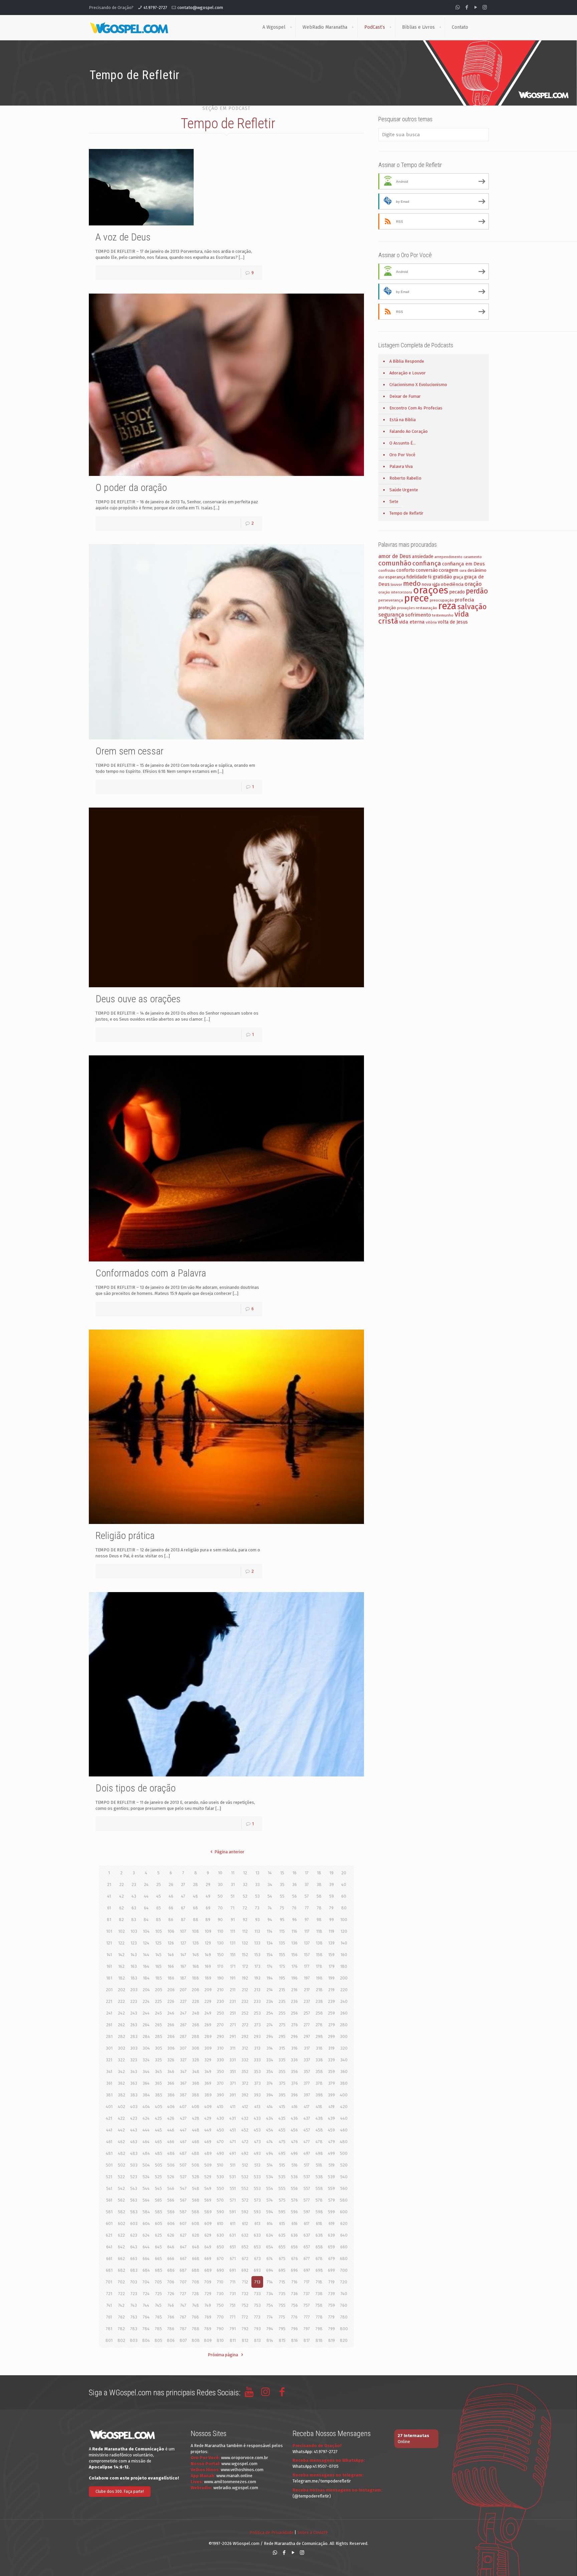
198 (319, 1978)
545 (158, 2188)
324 (146, 2060)
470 (220, 2142)
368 (196, 2083)
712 (245, 2282)
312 (245, 2048)
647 (183, 2247)
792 (245, 2329)
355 (282, 2072)
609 (208, 2223)
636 (294, 2235)
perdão (477, 591)
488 (196, 2153)
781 (109, 2329)
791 (233, 2329)
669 (208, 2259)
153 (257, 1955)
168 (196, 1966)
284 (146, 2036)
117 (307, 1931)
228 (196, 2001)
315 (282, 2048)
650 (220, 2247)
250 (220, 2013)
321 (109, 2060)
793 (257, 2329)
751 (233, 2305)
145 (158, 1955)
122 (121, 1943)
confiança (427, 563)
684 (146, 2270)
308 (196, 2048)
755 (282, 2305)
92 (245, 1920)
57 (307, 1896)
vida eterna (412, 622)
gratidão (442, 577)
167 (183, 1966)
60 (344, 1896)
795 (282, 2329)
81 (109, 1920)
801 (109, 2340)
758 (319, 2305)
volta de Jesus (453, 622)
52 (245, 1896)
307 (183, 2048)
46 (171, 1896)
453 (257, 2130)
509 (208, 2165)
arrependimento (448, 557)
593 (257, 2212)
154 (270, 1955)
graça (458, 577)
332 (245, 2060)
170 (220, 1966)
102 (122, 1931)
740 (344, 2294)
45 (159, 1896)
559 (331, 2188)
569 (208, 2200)
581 (109, 2212)
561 (109, 2200)
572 (245, 2200)
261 (109, 2025)
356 (294, 2072)
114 (270, 1931)
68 (196, 1908)
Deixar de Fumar (405, 396)
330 (220, 2060)
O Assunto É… (403, 443)
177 (307, 1966)
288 (196, 2036)
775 (282, 2317)
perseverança (391, 600)
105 (159, 1931)
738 (319, 2294)
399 (331, 2095)
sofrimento (418, 615)
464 (146, 2142)
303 (134, 2048)
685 (159, 2270)
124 (146, 1943)
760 (344, 2305)
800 (344, 2329)
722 (122, 2294)
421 (109, 2118)
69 (208, 1908)
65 (159, 1908)
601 (109, 2223)
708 (196, 2282)
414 (270, 2107)
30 (220, 1884)
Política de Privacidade (271, 2532)
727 (183, 2294)
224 (146, 2001)
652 (245, 2247)
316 (294, 2048)
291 (233, 2036)
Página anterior (229, 1852)
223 (134, 2001)
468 (196, 2142)
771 (233, 2317)
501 (109, 2165)
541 (109, 2188)
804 (146, 2340)
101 (109, 1931)
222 (121, 2001)
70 (220, 1908)
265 (158, 2025)
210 (220, 1990)
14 (270, 1873)
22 (122, 1884)
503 (134, 2165)
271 (233, 2025)
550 (220, 2188)
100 (344, 1920)
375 (282, 2083)
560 (344, 2188)
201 (109, 1990)
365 (158, 2083)
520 (344, 2165)
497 (307, 2153)
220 (344, 1990)
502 (122, 2165)
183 (134, 1978)
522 (121, 2177)
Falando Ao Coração (409, 431)
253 (257, 2013)
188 (196, 1978)
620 (344, 2223)
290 (220, 2036)
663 (134, 2259)
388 (196, 2095)
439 (331, 2118)
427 (183, 2118)
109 (208, 1931)
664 (146, 2259)
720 (344, 2282)
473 (257, 2142)
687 (183, 2270)
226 (171, 2001)
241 (109, 2013)
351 (233, 2072)
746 (171, 2305)
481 (109, 2153)
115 (282, 1931)
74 (270, 1908)
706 (171, 2282)
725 (159, 2294)
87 (183, 1920)
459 (331, 2130)
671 (233, 2259)
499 (331, 2153)
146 (171, 1955)
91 (233, 1920)
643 (134, 2247)
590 (220, 2212)
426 (171, 2118)
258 (319, 2013)
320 (344, 2048)
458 (319, 2130)
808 (196, 2340)
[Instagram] (485, 7)
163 (134, 1966)
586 (171, 2212)
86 (171, 1920)
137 (307, 1943)
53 (257, 1896)
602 (122, 2223)
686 (171, 2270)
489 (208, 2153)
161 (109, 1966)
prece (416, 598)
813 (257, 2340)
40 (344, 1884)
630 (220, 2235)
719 (332, 2282)
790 (220, 2329)
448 (196, 2130)
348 (196, 2072)
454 (270, 2130)
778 (319, 2317)
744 (146, 2305)
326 (171, 2060)
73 (257, 1908)
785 (158, 2329)
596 (294, 2212)
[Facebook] (467, 7)
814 (270, 2340)
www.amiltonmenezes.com (230, 2482)
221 (109, 2001)
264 (146, 2025)
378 (319, 2083)
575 (282, 2200)
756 (295, 2305)
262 (121, 2025)
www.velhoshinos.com (242, 2470)
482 (122, 2153)
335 (282, 2060)
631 (233, 2235)
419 (332, 2107)
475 (282, 2142)
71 (233, 1908)
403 (134, 2107)
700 (344, 2270)
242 (121, 2013)
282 (122, 2036)
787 (183, 2329)
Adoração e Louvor (408, 373)
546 (171, 2188)
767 (183, 2317)
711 (233, 2282)
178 (319, 1966)
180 (344, 1966)
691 (233, 2270)
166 (171, 1966)
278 (319, 2025)
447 (183, 2130)
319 (331, 2048)
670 (220, 2259)
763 (134, 2317)
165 (158, 1966)
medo (412, 583)
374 (270, 2083)
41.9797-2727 (155, 8)
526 (171, 2177)
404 (146, 2107)
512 (245, 2165)
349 (208, 2072)
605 (159, 2223)
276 (295, 2025)
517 (307, 2165)
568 (196, 2200)
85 (158, 1920)
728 (196, 2294)
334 (270, 2060)
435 (282, 2118)
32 (245, 1884)
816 (295, 2340)
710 (220, 2282)
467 (183, 2142)
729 (208, 2294)
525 (158, 2177)
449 (208, 2130)
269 (208, 2025)
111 (233, 1931)
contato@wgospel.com (200, 8)
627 (183, 2235)
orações (431, 590)
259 (331, 2013)
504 (146, 2165)
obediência (452, 584)
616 (295, 2223)
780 (344, 2317)
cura (463, 571)
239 (331, 2001)
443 (134, 2130)
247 (183, 2013)
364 (146, 2083)
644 (146, 2247)
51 (233, 1896)
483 (134, 2153)
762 (122, 2317)
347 (183, 2072)
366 (171, 2083)
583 (134, 2212)
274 (270, 2025)
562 (121, 2200)
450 (220, 2130)
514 (270, 2165)
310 (220, 2048)
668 (196, 2259)
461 (109, 2142)
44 (146, 1896)
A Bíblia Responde (407, 361)
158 (319, 1955)
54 (270, 1896)
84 (146, 1920)
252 (245, 2013)
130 (220, 1943)
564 (146, 2200)
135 (282, 1943)
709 (208, 2282)
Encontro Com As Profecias (416, 408)
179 (332, 1966)
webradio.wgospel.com (236, 2488)
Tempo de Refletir (406, 513)
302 (122, 2048)
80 (344, 1908)
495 (282, 2153)
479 (332, 2142)
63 (134, 1908)
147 (183, 1955)
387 (183, 2095)
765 (159, 2317)
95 (282, 1920)
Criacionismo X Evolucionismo (418, 385)
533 (257, 2177)
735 (282, 2294)
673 (257, 2259)
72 (245, 1908)
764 (146, 2317)
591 (233, 2212)
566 (171, 2200)
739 (332, 2294)
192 (245, 1978)
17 (307, 1873)
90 (220, 1920)
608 (196, 2223)
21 (109, 1884)
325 (158, 2060)
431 (233, 2118)
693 (257, 2270)
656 (294, 2247)
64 (146, 1908)
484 (146, 2153)
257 (307, 2013)
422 (121, 2118)
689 (208, 2270)
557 (307, 2188)
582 (122, 2212)
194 (270, 1978)
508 (196, 2165)
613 (257, 2223)
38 (319, 1884)
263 (134, 2025)
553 (257, 2188)
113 (257, 1931)
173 (257, 1966)
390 (220, 2095)
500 (344, 2153)
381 (109, 2095)
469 (208, 2142)
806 (171, 2340)
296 (294, 2036)
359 (331, 2072)
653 (257, 2247)
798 (319, 2329)
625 (158, 2235)
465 (158, 2142)
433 (257, 2118)
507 (183, 2165)
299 (331, 2036)
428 (196, 2118)
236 (294, 2001)
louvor (396, 584)
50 (220, 1896)
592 (245, 2212)
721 (109, 2294)
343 (134, 2072)
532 (245, 2177)
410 (220, 2107)
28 (196, 1884)
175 (282, 1966)
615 (282, 2223)
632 (245, 2235)
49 (208, 1896)
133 (257, 1943)
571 (233, 2200)
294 (270, 2036)
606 (171, 2223)
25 (159, 1884)
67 (183, 1908)
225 (158, 2001)
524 (146, 2177)
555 (282, 2188)
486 (171, 2153)
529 (208, 2177)
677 (307, 2259)
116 (294, 1931)
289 (208, 2036)
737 (307, 2294)
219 (331, 1990)
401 (109, 2107)
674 (270, 2259)
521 (109, 2177)
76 (294, 1908)
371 (233, 2083)
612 (245, 2223)
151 (233, 1955)
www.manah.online (234, 2476)
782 (121, 2329)
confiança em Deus (463, 564)
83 (134, 1920)
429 (208, 2118)
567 (183, 2200)
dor (381, 577)
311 (233, 2048)
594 (270, 2212)
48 (196, 1896)
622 (121, 2235)
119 (331, 1931)
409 (208, 2107)
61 (109, 1908)
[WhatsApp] (458, 7)
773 (257, 2317)
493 (257, 2153)
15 (282, 1873)
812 (245, 2340)
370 (220, 2083)
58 (319, 1896)
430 (220, 2118)
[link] (291, 27)
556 (294, 2188)
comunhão (395, 563)
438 (319, 2118)
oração (473, 584)
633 (257, 2235)
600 (344, 2212)
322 (121, 2060)
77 (307, 1908)
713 (257, 2282)
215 (282, 1990)
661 (109, 2259)
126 (171, 1943)
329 (208, 2060)
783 (134, 2329)
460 (344, 2130)
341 (109, 2072)
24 (146, 1884)
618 (319, 2223)
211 (233, 1990)
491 (233, 2153)
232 (245, 2001)
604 (146, 2223)
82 (121, 1920)
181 (109, 1978)
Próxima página (223, 2355)
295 (282, 2036)
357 (307, 2072)
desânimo (477, 570)
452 (245, 2130)
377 (307, 2083)
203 (134, 1990)
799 (332, 2329)
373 (257, 2083)
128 (196, 1943)
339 (331, 2060)
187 (183, 1978)
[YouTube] (476, 7)
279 (332, 2025)
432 (245, 2118)
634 (270, 2235)
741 (109, 2305)
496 (294, 2153)
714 (270, 2282)
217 (307, 1990)
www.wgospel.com (239, 2464)
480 (344, 2142)
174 (270, 1966)
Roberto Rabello (405, 478)
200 (344, 1978)
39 (332, 1884)
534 (270, 2177)
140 (344, 1943)
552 (245, 2188)
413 (257, 2107)
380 (344, 2083)
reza (447, 606)
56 (295, 1896)
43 (134, 1896)
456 (294, 2130)
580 (344, 2200)
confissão (387, 570)
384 (146, 2095)
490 (220, 2153)
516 (295, 2165)
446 (171, 2130)
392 (245, 2095)
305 (159, 2048)
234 (270, 2001)
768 (196, 2317)
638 (319, 2235)
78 (319, 1908)
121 (109, 1943)
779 (331, 2317)
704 (146, 2282)
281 (109, 2036)
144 (146, 1955)
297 (307, 2036)
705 (158, 2282)
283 (134, 2036)
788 (196, 2329)
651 (233, 2247)
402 (122, 2107)
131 (233, 1943)
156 (294, 1955)
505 (159, 2165)
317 (307, 2048)
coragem (449, 570)
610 (220, 2223)
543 (134, 2188)
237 (307, 2001)
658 (319, 2247)
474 (270, 2142)
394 (270, 2095)
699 (331, 2270)
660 (344, 2247)
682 (122, 2270)
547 (183, 2188)
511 (233, 2165)
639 (331, 2235)
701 (109, 2282)
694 (270, 2270)
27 (183, 1884)
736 (295, 2294)
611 (233, 2223)
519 (332, 2165)
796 (295, 2329)
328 (196, 2060)
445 (158, 2130)
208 (196, 1990)
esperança (395, 577)
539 (331, 2177)
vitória (431, 622)
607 (183, 2223)
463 (134, 2142)
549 (208, 2188)
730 (220, 2294)
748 (196, 2305)
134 (270, 1943)
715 (282, 2282)
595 (282, 2212)
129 (208, 1943)
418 (319, 2107)
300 (344, 2036)
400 (344, 2095)
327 (183, 2060)
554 (270, 2188)
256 (294, 2013)
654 (270, 2247)
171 (233, 1966)
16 (295, 1873)
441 (109, 2130)
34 (270, 1884)
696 (294, 2270)
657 (307, 2247)
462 (121, 2142)
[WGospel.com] (129, 27)
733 (257, 2294)
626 (171, 2235)
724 (146, 2294)
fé (430, 577)
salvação (472, 607)
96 (295, 1920)
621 (109, 2235)
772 (245, 2317)
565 (158, 2200)
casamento (473, 557)
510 (220, 2165)
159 (331, 1955)
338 (319, 2060)
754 (270, 2305)
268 (196, 2025)
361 (109, 2083)
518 (319, 2165)
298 (319, 2036)
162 (121, 1966)
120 (344, 1931)
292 (245, 2036)
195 (282, 1978)
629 (208, 2235)
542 (121, 2188)
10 (220, 1873)
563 (134, 2200)
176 (295, 1966)
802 (121, 2340)
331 (233, 2060)
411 (233, 2107)
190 (220, 1978)
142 (121, 1955)
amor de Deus (395, 556)
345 (158, 2072)
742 (121, 2305)
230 (220, 2001)
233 (257, 2001)
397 (307, 2095)
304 (146, 2048)
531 (233, 2177)
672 (245, 2259)
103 (134, 1931)
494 (270, 2153)
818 (319, 2340)
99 (332, 1920)
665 (158, 2259)
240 (344, 2001)
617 (307, 2223)
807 (183, 2340)
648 (196, 2247)
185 (159, 1978)
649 (208, 2247)
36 (295, 1884)
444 (146, 2130)
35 (282, 1884)
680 (344, 2259)
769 (208, 2317)
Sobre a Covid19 (312, 2532)
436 (294, 2118)
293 (257, 2036)
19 (332, 1873)
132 (245, 1943)
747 (183, 2305)
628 (196, 2235)
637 (307, 2235)
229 (208, 2001)
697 (307, 2270)
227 (183, 2001)
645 (158, 2247)
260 (344, 2013)
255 (282, 2013)
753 (257, 2305)
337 (307, 2060)
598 (319, 2212)
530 (220, 2177)
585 (159, 2212)
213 (257, 1990)
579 (332, 2200)
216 (294, 1990)
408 (196, 2107)
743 (134, 2305)
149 (208, 1955)
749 (208, 2305)
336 (294, 2060)
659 (331, 2247)
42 (122, 1896)
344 (146, 2072)
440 (344, 2118)
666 (171, 2259)
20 (344, 1873)
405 (159, 2107)
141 (109, 1955)
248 (196, 2013)
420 (344, 2107)
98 (319, 1920)
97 (307, 1920)
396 (294, 2095)
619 (332, 2223)
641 (109, 2247)
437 (307, 2118)
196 (294, 1978)
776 (294, 2317)
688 (196, 2270)
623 (134, 2235)
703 (134, 2282)
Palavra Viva (401, 466)
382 (122, 2095)
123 (134, 1943)
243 (134, 2013)
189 (208, 1978)
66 (171, 1908)
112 (245, 1931)
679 (332, 2259)
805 (158, 2340)
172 (245, 1966)
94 (270, 1920)
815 (282, 2340)
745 (158, 2305)
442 (121, 2130)
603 (134, 2223)
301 (109, 2048)
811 (233, 2340)
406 (171, 2107)
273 (257, 2025)
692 (245, 2270)
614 (270, 2223)
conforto (406, 570)
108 (196, 1931)
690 (220, 2270)
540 (344, 2177)
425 (158, 2118)
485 (159, 2153)
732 (245, 2294)
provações (406, 608)
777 (307, 2317)
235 (282, 2001)
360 (344, 2072)
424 (146, 2118)
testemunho (443, 615)
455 (282, 2130)
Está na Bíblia (403, 420)
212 (245, 1990)
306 (171, 2048)
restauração (426, 608)
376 (295, 2083)
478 (319, 2142)
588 (196, 2212)
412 (245, 2107)
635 (282, 2235)
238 (319, 2001)
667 (183, 2259)
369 (208, 2083)
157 (307, 1955)
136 (294, 1943)
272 (245, 2025)
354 (270, 2072)
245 (158, 2013)
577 (307, 2200)
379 (332, 2083)
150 (220, 1955)
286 (171, 2036)
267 (183, 2025)
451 (233, 2130)
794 (270, 2329)
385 (159, 2095)
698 (319, 2270)
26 (171, 1884)
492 (245, 2153)
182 (122, 1978)
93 (257, 1920)
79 (331, 1908)
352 (245, 2072)
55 (282, 1896)
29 (208, 1884)
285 (159, 2036)
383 (134, 2095)
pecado (457, 592)
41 (109, 1896)
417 (307, 2107)
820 (344, 2340)
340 (344, 2060)
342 (121, 2072)
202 (122, 1990)
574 (270, 2200)
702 (121, 2282)
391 (233, 2095)
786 (171, 2329)
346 (171, 2072)
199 (331, 1978)
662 (121, 2259)
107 (183, 1931)
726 (171, 2294)
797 (307, 2329)
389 (208, 2095)
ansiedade (423, 557)
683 (134, 2270)
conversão (427, 570)
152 (245, 1955)
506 (171, 2165)
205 (159, 1990)
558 (319, 2188)
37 (307, 1884)
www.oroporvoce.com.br (245, 2458)
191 (233, 1978)
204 (146, 1990)
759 (332, 2305)
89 (208, 1920)
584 (146, 2212)
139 (331, 1943)
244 (146, 2013)
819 (332, 2340)
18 (319, 1873)
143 (134, 1955)
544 (146, 2188)
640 (344, 2235)
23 (134, 1884)
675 (282, 2259)
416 (295, 2107)
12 (245, 1873)
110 (220, 1931)
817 (307, 2340)
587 (183, 2212)
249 (208, 2013)
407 (183, 2107)
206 (171, 1990)
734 (270, 2294)
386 (171, 2095)
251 (233, 2013)
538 (319, 2177)
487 (183, 2153)
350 (220, 2072)
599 (331, 2212)
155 (282, 1955)
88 (196, 1920)
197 (307, 1978)
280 (344, 2025)
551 (233, 2188)
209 (208, 1990)
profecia (464, 600)
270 (220, 2025)
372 (245, 2083)
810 (220, 2340)
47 (183, 1896)
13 (257, 1873)
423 (134, 2118)
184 (146, 1978)
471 (233, 2142)
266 (171, 2025)
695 (282, 2270)
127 (183, 1943)
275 (282, 2025)
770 (220, 2317)
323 (134, 2060)
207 (183, 1990)
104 (146, 1931)
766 (171, 2317)
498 (319, 2153)
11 (233, 1873)
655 (282, 2247)
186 (171, 1978)
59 (332, 1896)
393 (257, 2095)
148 (196, 1955)
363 (134, 2083)
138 (319, 1943)
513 (257, 2165)
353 (257, 2072)
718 (319, 2282)
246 (171, 2013)
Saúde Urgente (404, 490)
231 (233, 2001)
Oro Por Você (402, 455)
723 (134, 2294)
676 (295, 2259)
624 (146, 2235)
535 (282, 2177)
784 (146, 2329)
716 (295, 2282)
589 (208, 2212)
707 (183, 2282)
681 (109, 2270)
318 (319, 2048)
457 (307, 2130)
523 (134, 2177)
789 (208, 2329)
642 (121, 2247)
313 (257, 2048)
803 (134, 2340)
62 (122, 1908)
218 (319, 1990)
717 (307, 2282)
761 (109, 2317)
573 (257, 2200)
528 (196, 2177)
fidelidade (417, 577)
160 (344, 1955)
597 (307, 2212)
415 (282, 2107)
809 (208, 2340)
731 (233, 2294)
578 (319, 2200)
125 (158, 1943)
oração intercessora (395, 592)
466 (171, 2142)
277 (307, 2025)
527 (183, 2177)
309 (208, 2048)
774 (270, 2317)
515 (282, 2165)
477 (307, 2142)
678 (319, 2259)
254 (270, 2013)
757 (307, 2305)
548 (196, 2188)
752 (245, 2305)
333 (257, 2060)
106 (171, 1931)
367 (183, 2083)
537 (307, 2177)
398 (319, 2095)
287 (183, 2036)
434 (270, 2118)
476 (295, 2142)
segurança (391, 615)
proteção (387, 608)
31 (233, 1884)
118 (319, 1931)
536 (294, 2177)
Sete (394, 501)
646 (171, 2247)
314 (270, 2048)
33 (257, 1884)
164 (146, 1966)
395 (282, 2095)
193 (257, 1978)
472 (245, 2142)
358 (319, 2072)
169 (208, 1966)
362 (121, 2083)
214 (270, 1990)
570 (220, 2200)
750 (220, 2305)
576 (295, 2200)
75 (282, 1908)
